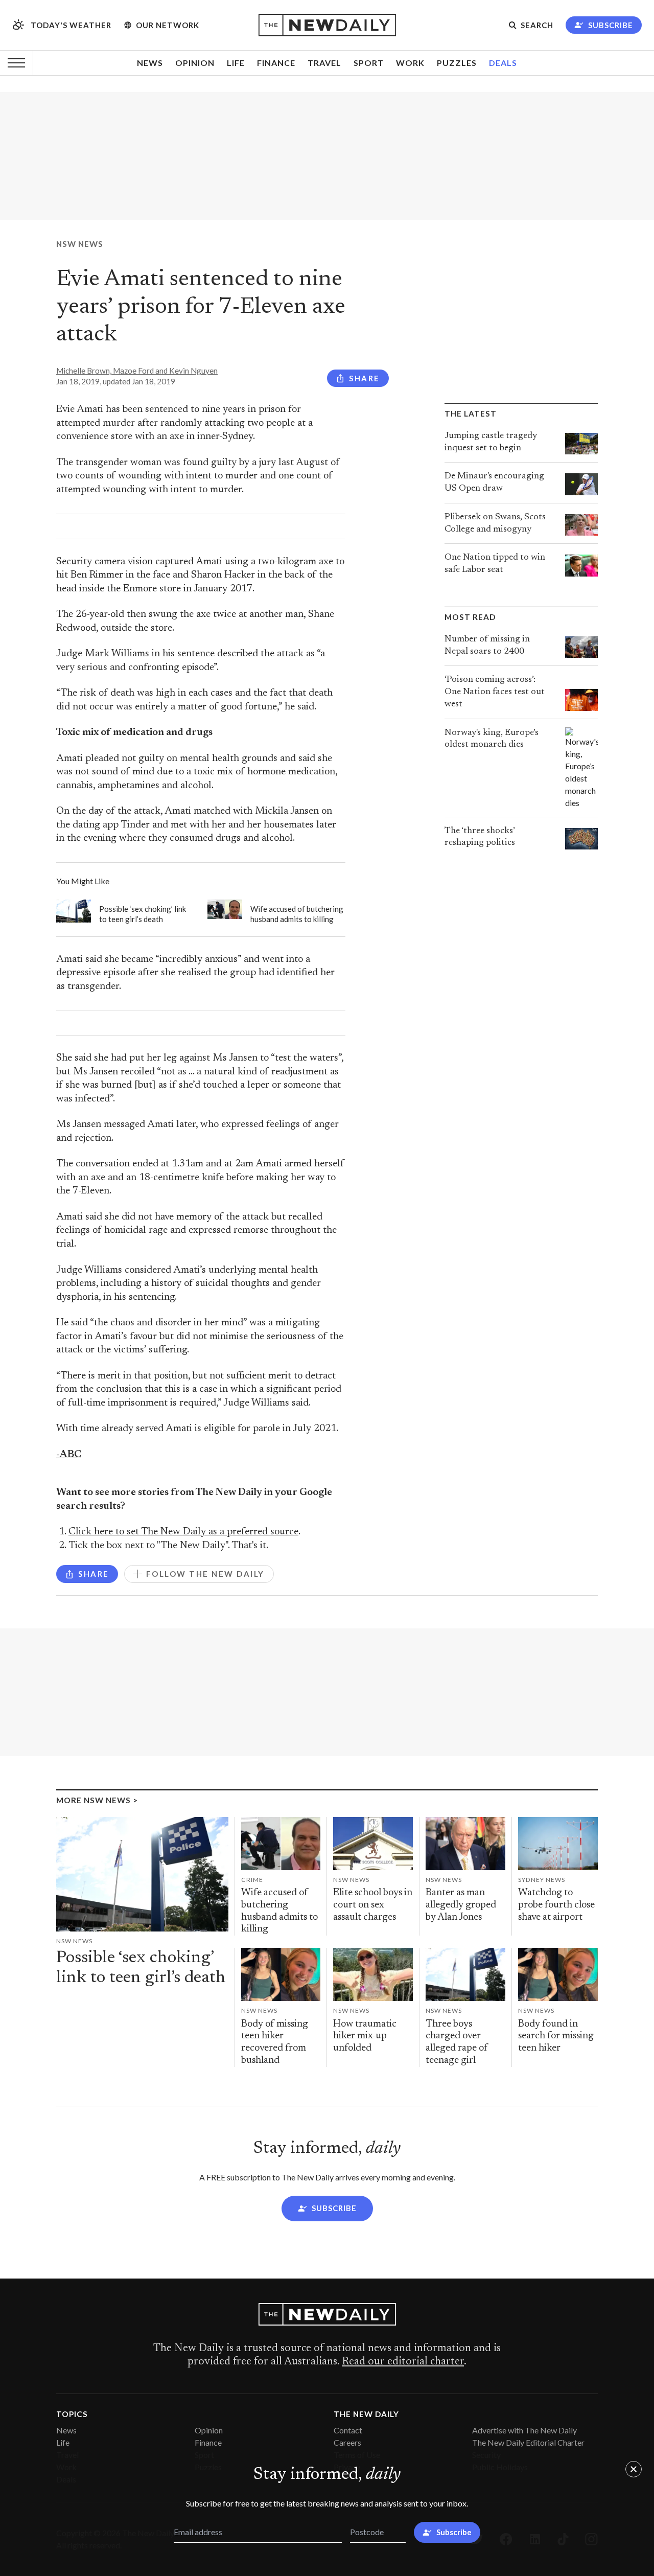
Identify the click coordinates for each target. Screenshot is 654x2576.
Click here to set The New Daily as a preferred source (183, 1532)
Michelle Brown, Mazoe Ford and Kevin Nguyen (137, 371)
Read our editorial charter (403, 2362)
